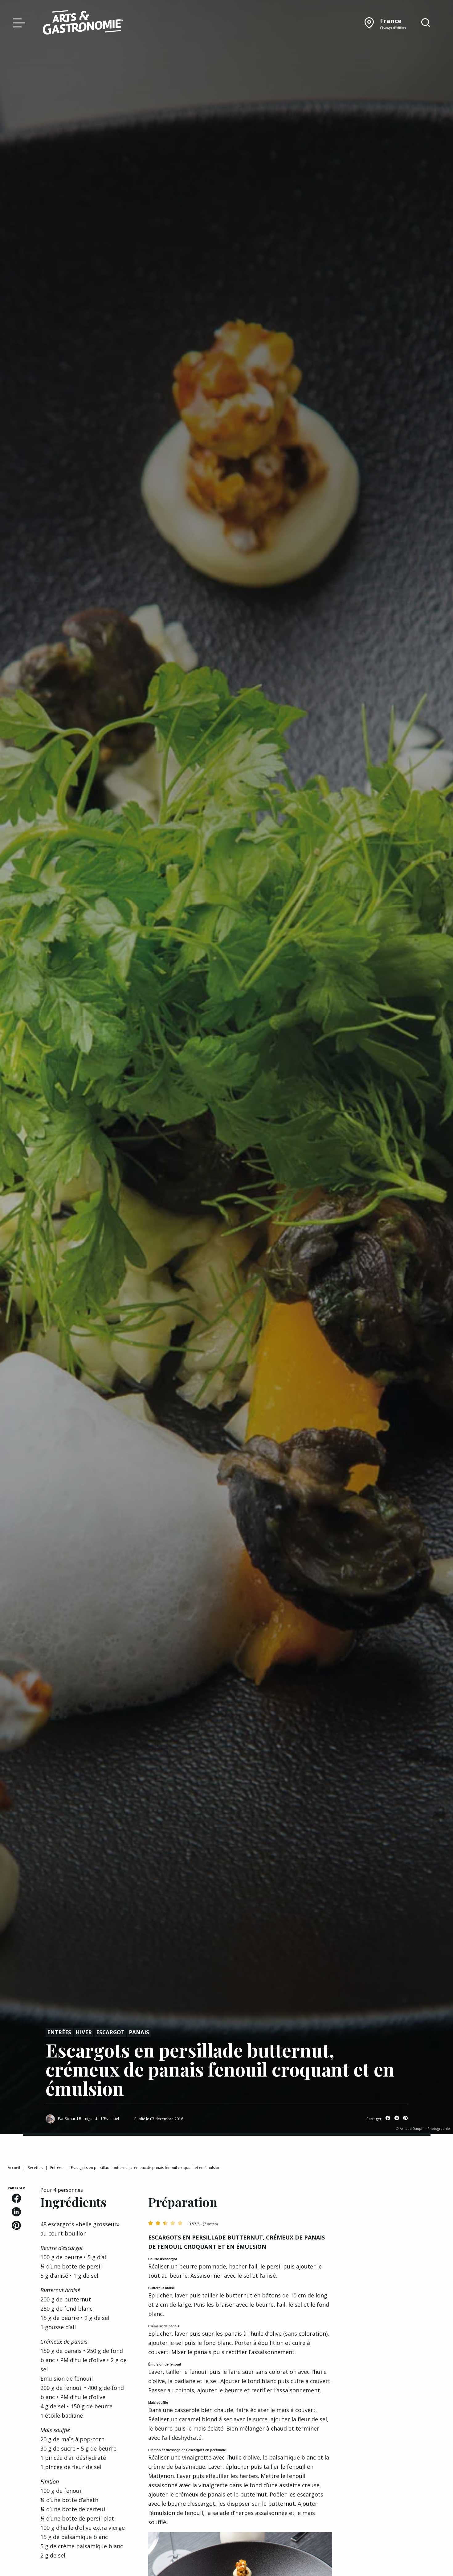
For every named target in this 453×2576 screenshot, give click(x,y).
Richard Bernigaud (81, 2119)
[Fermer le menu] (18, 22)
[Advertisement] (397, 2224)
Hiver (84, 2032)
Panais (139, 2032)
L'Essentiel (110, 2119)
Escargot (110, 2032)
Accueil (14, 2168)
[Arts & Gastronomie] (83, 23)
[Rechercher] (426, 23)
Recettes (35, 2168)
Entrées (59, 2032)
